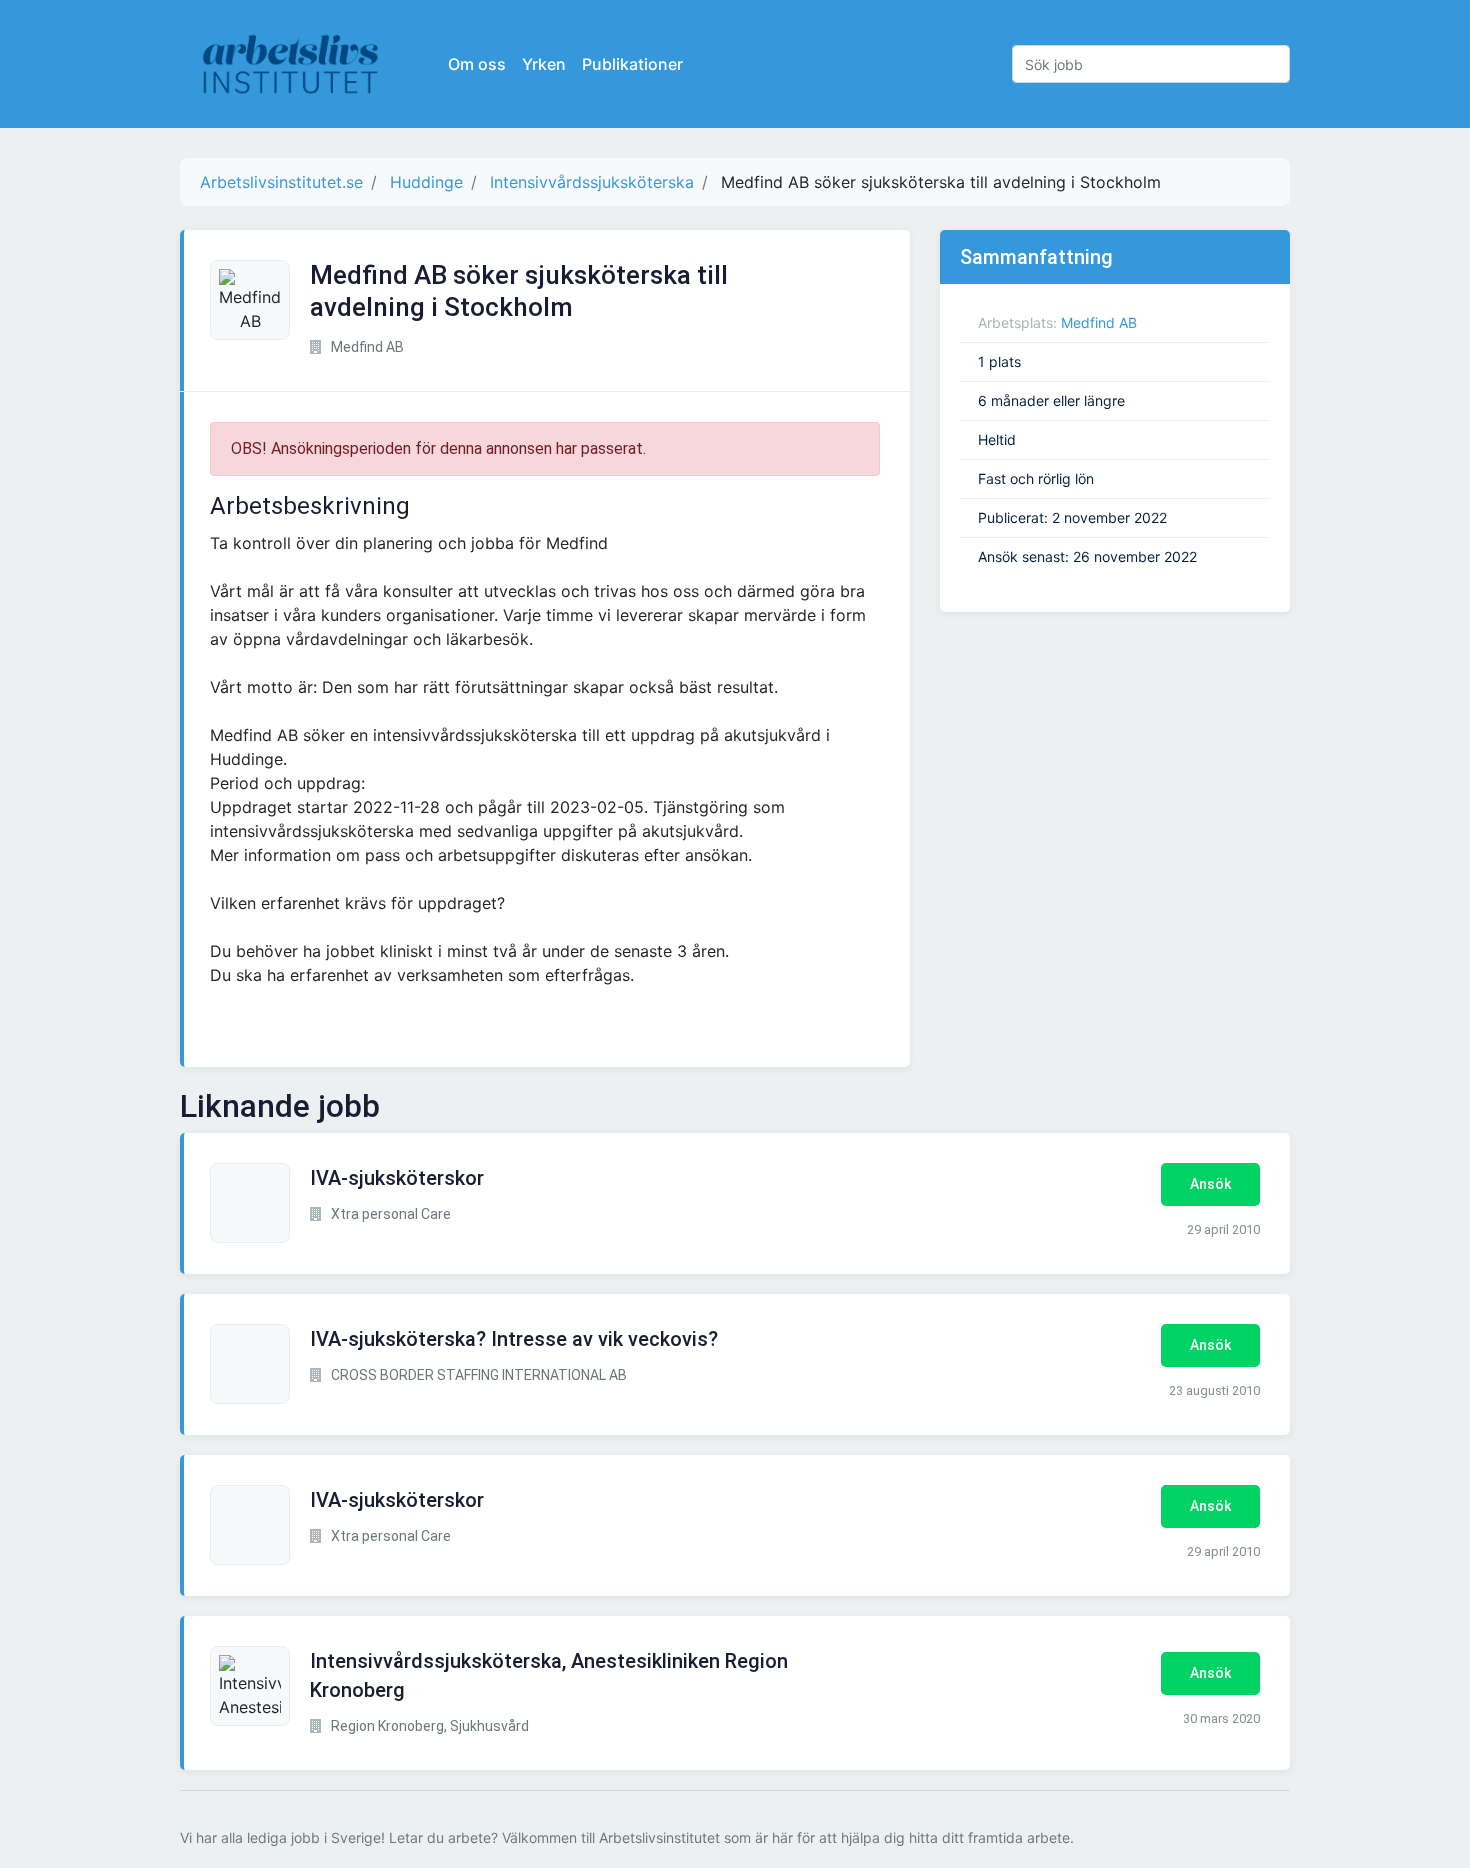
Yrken (544, 64)
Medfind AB (1099, 322)
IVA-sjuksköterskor (397, 1178)
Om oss (477, 64)
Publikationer (632, 64)
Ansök (1210, 1184)
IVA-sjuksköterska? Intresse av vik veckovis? (514, 1339)
